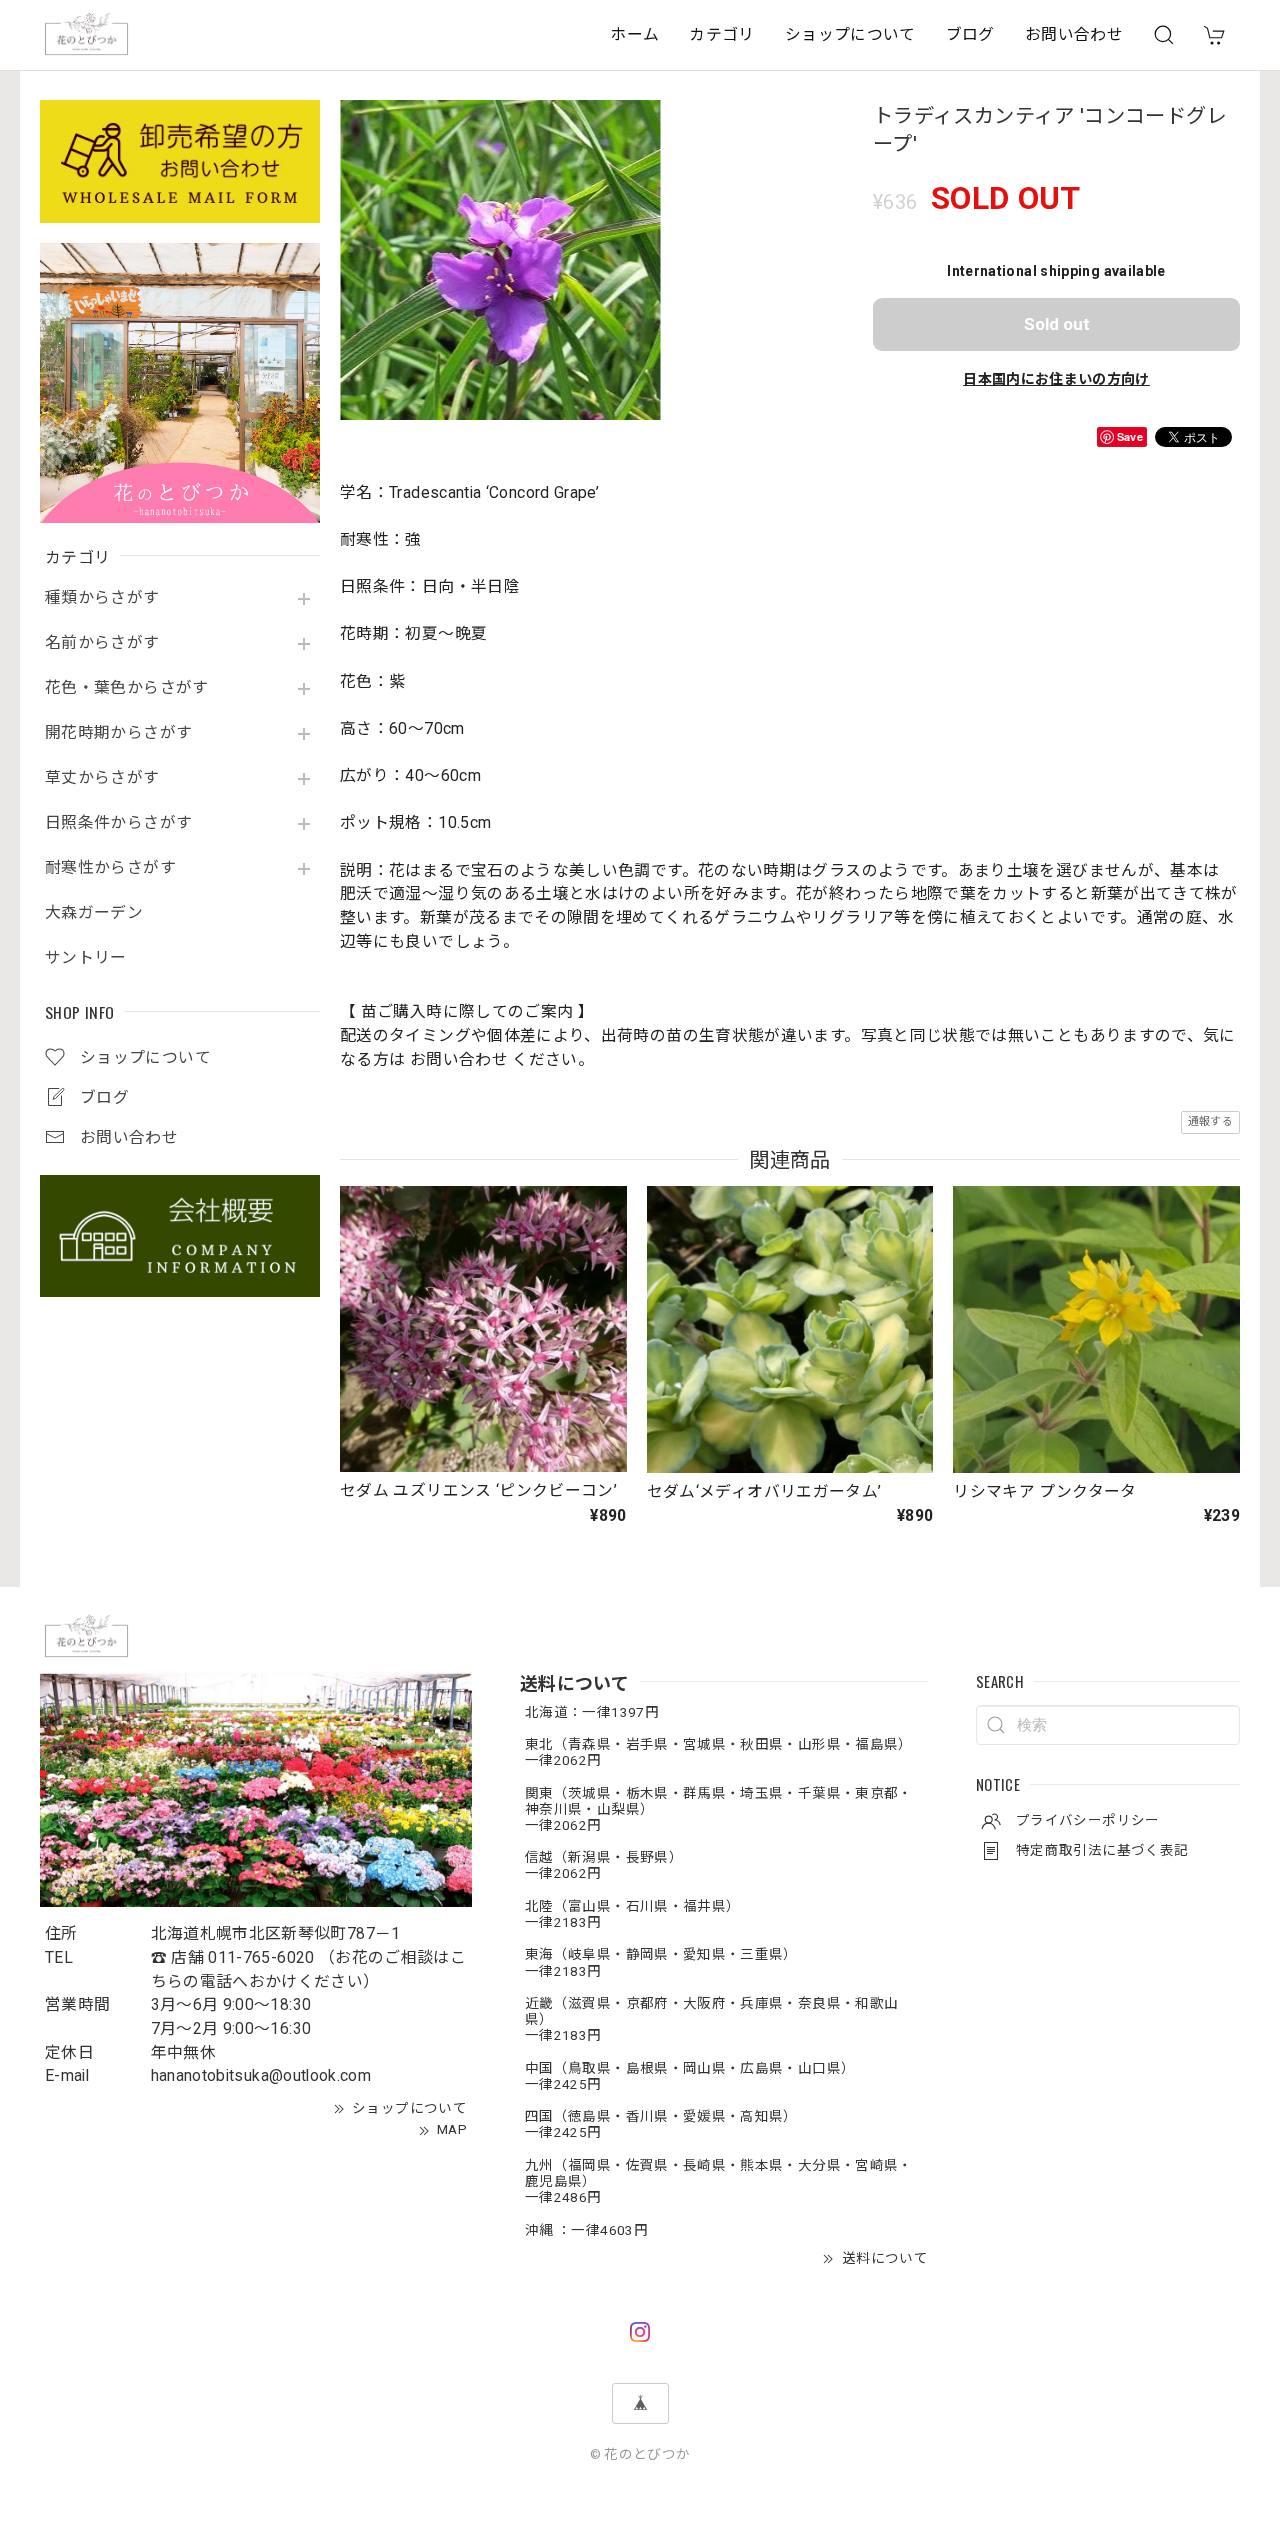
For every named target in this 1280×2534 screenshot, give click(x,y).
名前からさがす (102, 643)
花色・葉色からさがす (127, 688)
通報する (1210, 1121)
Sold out (1057, 324)
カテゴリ (721, 34)
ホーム (634, 34)
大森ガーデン (94, 913)
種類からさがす (102, 598)
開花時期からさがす (118, 733)
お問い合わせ (1074, 34)
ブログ (970, 34)
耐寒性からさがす (110, 868)
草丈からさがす (102, 778)
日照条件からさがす (118, 823)
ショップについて (850, 34)
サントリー (86, 958)
